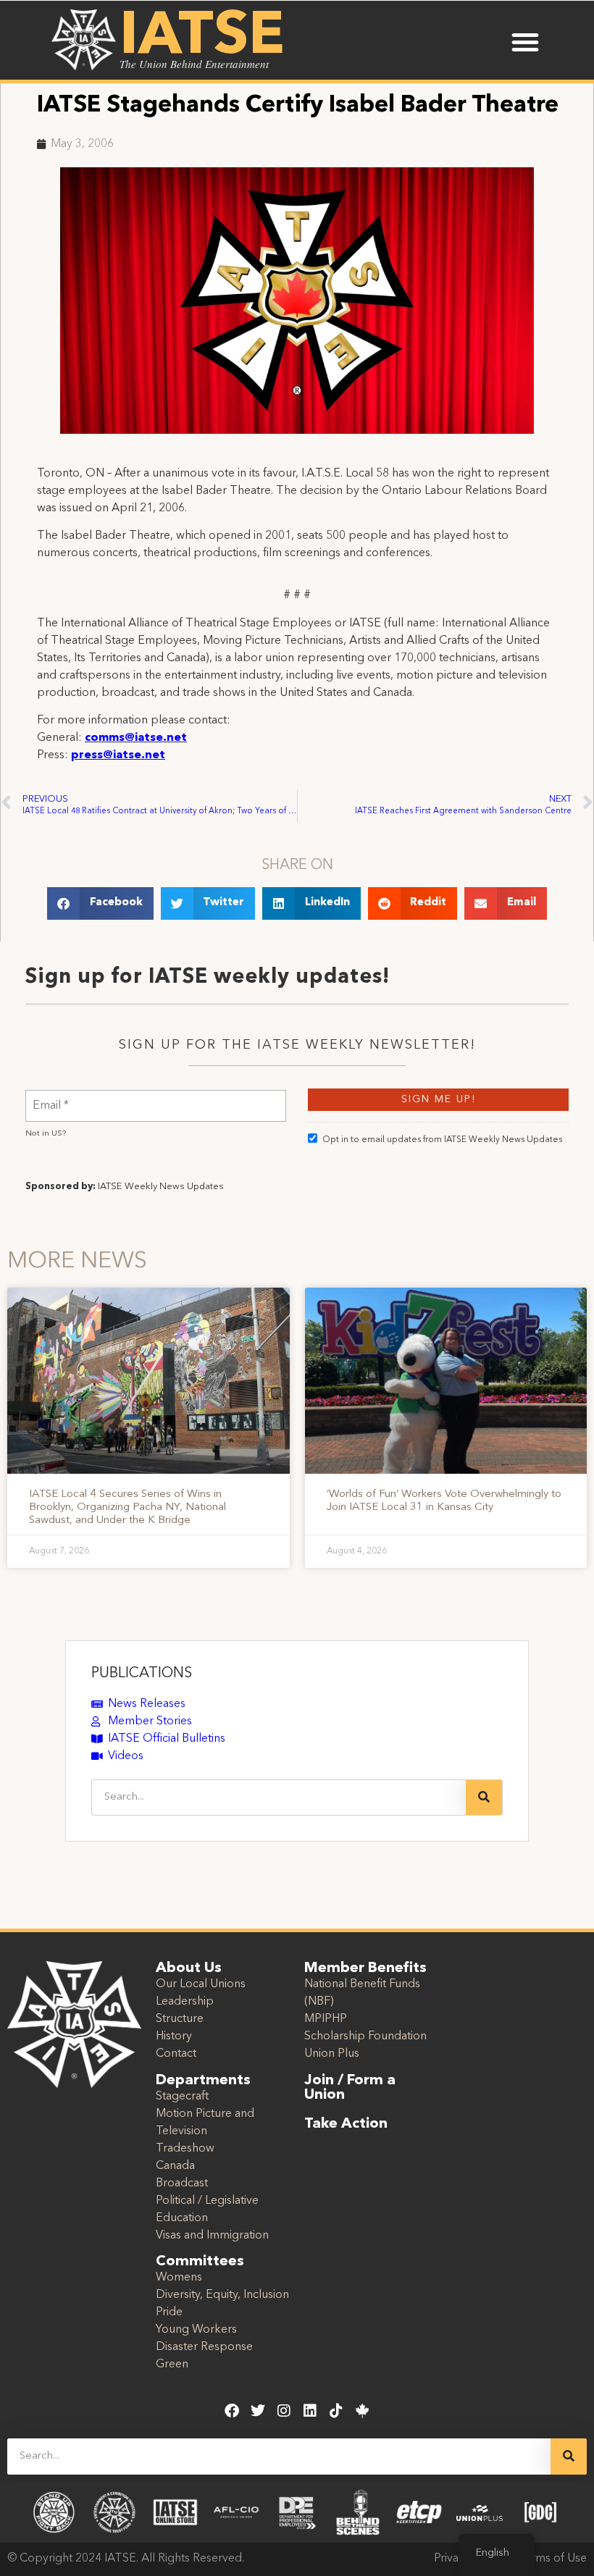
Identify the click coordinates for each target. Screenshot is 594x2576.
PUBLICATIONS (142, 1674)
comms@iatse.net (136, 738)
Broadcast (182, 2183)
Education (182, 2218)
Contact (176, 2054)
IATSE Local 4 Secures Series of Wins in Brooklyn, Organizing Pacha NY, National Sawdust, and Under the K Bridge (127, 1507)
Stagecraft (182, 2097)
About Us (189, 1968)
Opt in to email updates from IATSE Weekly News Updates (442, 1140)
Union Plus (332, 2054)
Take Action (346, 2124)
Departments (203, 2081)
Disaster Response (204, 2347)
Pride (169, 2312)
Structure (180, 2019)
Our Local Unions (201, 1984)
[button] (525, 42)
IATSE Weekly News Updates (161, 1187)
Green (172, 2365)
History (174, 2036)
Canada (175, 2166)
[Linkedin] (310, 2411)
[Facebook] (232, 2411)
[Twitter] (258, 2411)
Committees (200, 2262)
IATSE (202, 38)
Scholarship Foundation (365, 2036)
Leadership (185, 2002)
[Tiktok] (336, 2411)
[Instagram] (284, 2411)
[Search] (484, 1797)
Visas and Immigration (212, 2236)
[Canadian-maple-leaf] (362, 2411)
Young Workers (196, 2330)
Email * (51, 1097)
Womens (179, 2278)
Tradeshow (185, 2149)
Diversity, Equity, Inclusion (222, 2295)
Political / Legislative (207, 2201)
